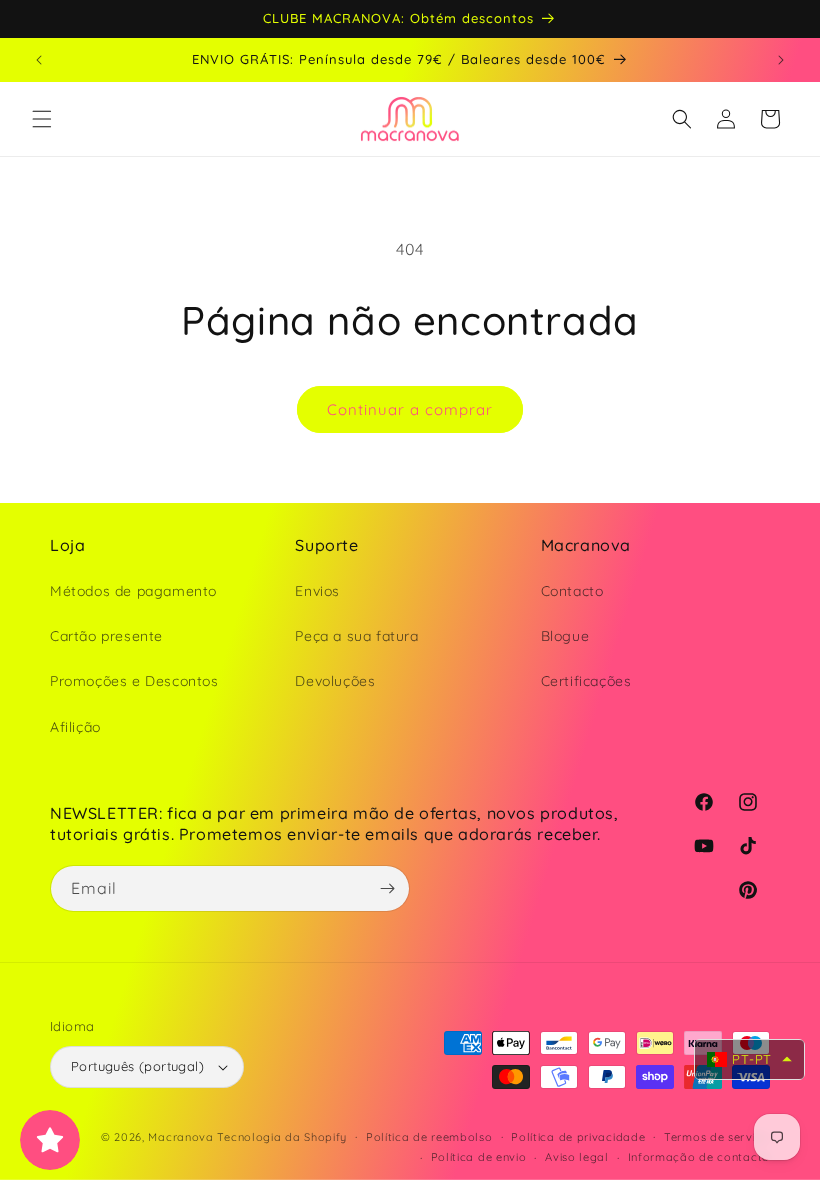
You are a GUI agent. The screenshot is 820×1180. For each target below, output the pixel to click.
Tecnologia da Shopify (282, 1137)
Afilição (75, 727)
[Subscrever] (387, 888)
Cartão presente (106, 636)
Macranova (180, 1137)
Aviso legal (577, 1157)
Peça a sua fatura (356, 636)
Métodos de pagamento (133, 591)
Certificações (586, 681)
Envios (317, 591)
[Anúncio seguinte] (781, 60)
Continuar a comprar (410, 409)
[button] (42, 119)
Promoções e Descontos (134, 681)
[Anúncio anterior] (39, 60)
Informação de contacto (699, 1157)
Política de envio (479, 1157)
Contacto (572, 591)
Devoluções (335, 681)
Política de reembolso (429, 1137)
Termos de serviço (717, 1137)
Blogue (565, 636)
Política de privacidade (578, 1137)
